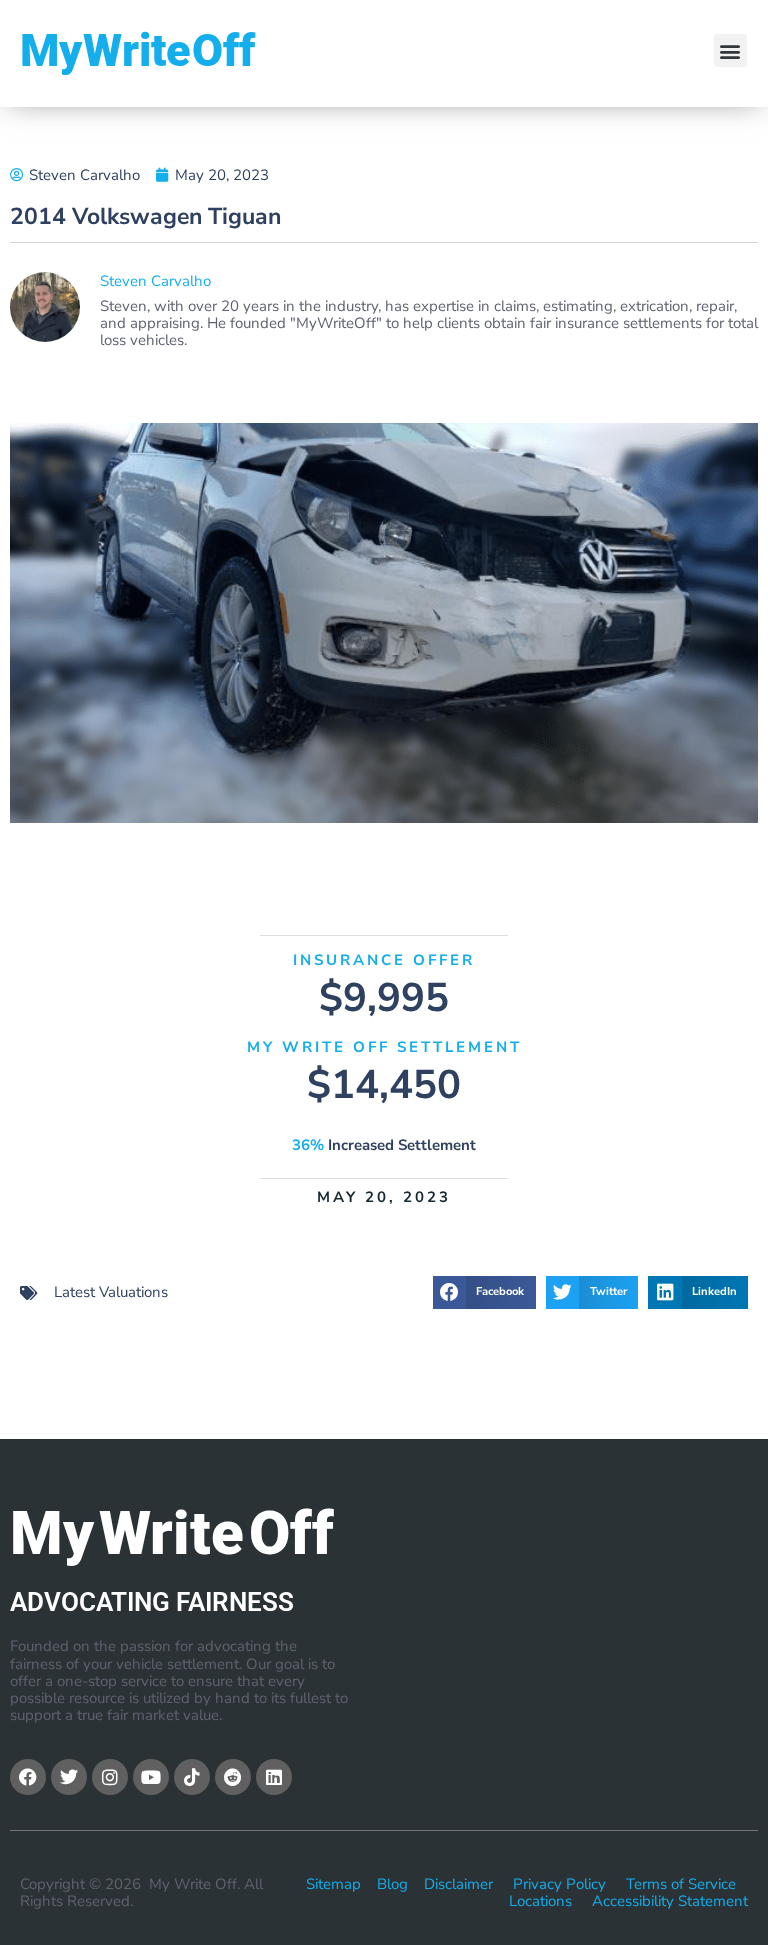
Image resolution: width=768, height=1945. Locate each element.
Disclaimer (458, 1884)
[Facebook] (28, 1777)
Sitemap (333, 1884)
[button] (730, 50)
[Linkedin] (274, 1777)
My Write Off (137, 50)
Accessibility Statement (670, 1901)
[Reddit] (233, 1777)
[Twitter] (69, 1777)
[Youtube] (151, 1777)
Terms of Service (681, 1884)
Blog (392, 1884)
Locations (540, 1901)
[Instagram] (110, 1777)
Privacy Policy (559, 1884)
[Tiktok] (192, 1777)
